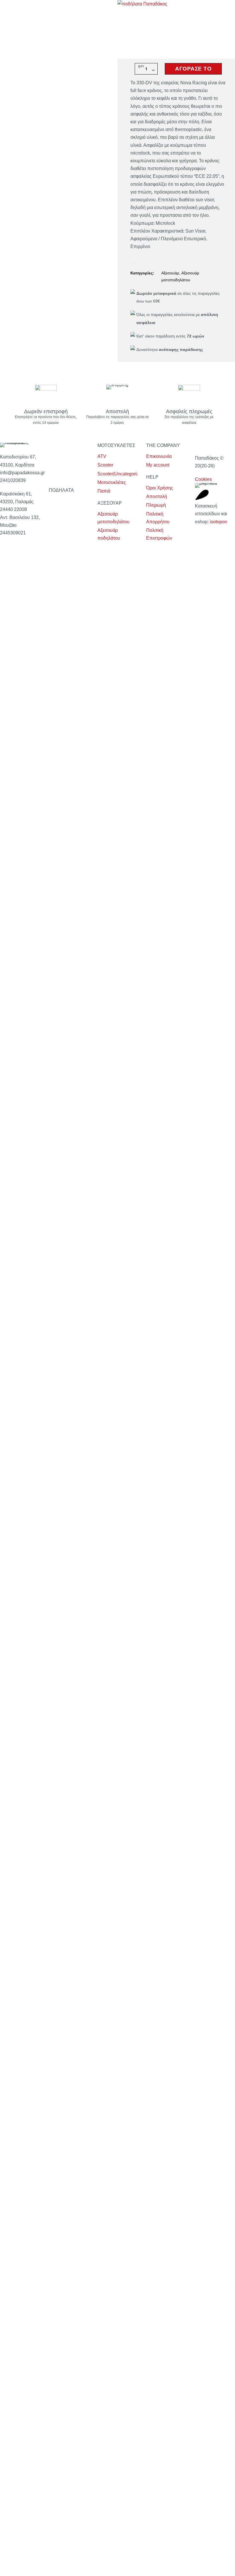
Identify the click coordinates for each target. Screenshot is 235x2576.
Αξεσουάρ (170, 273)
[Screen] (202, 495)
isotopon (219, 522)
